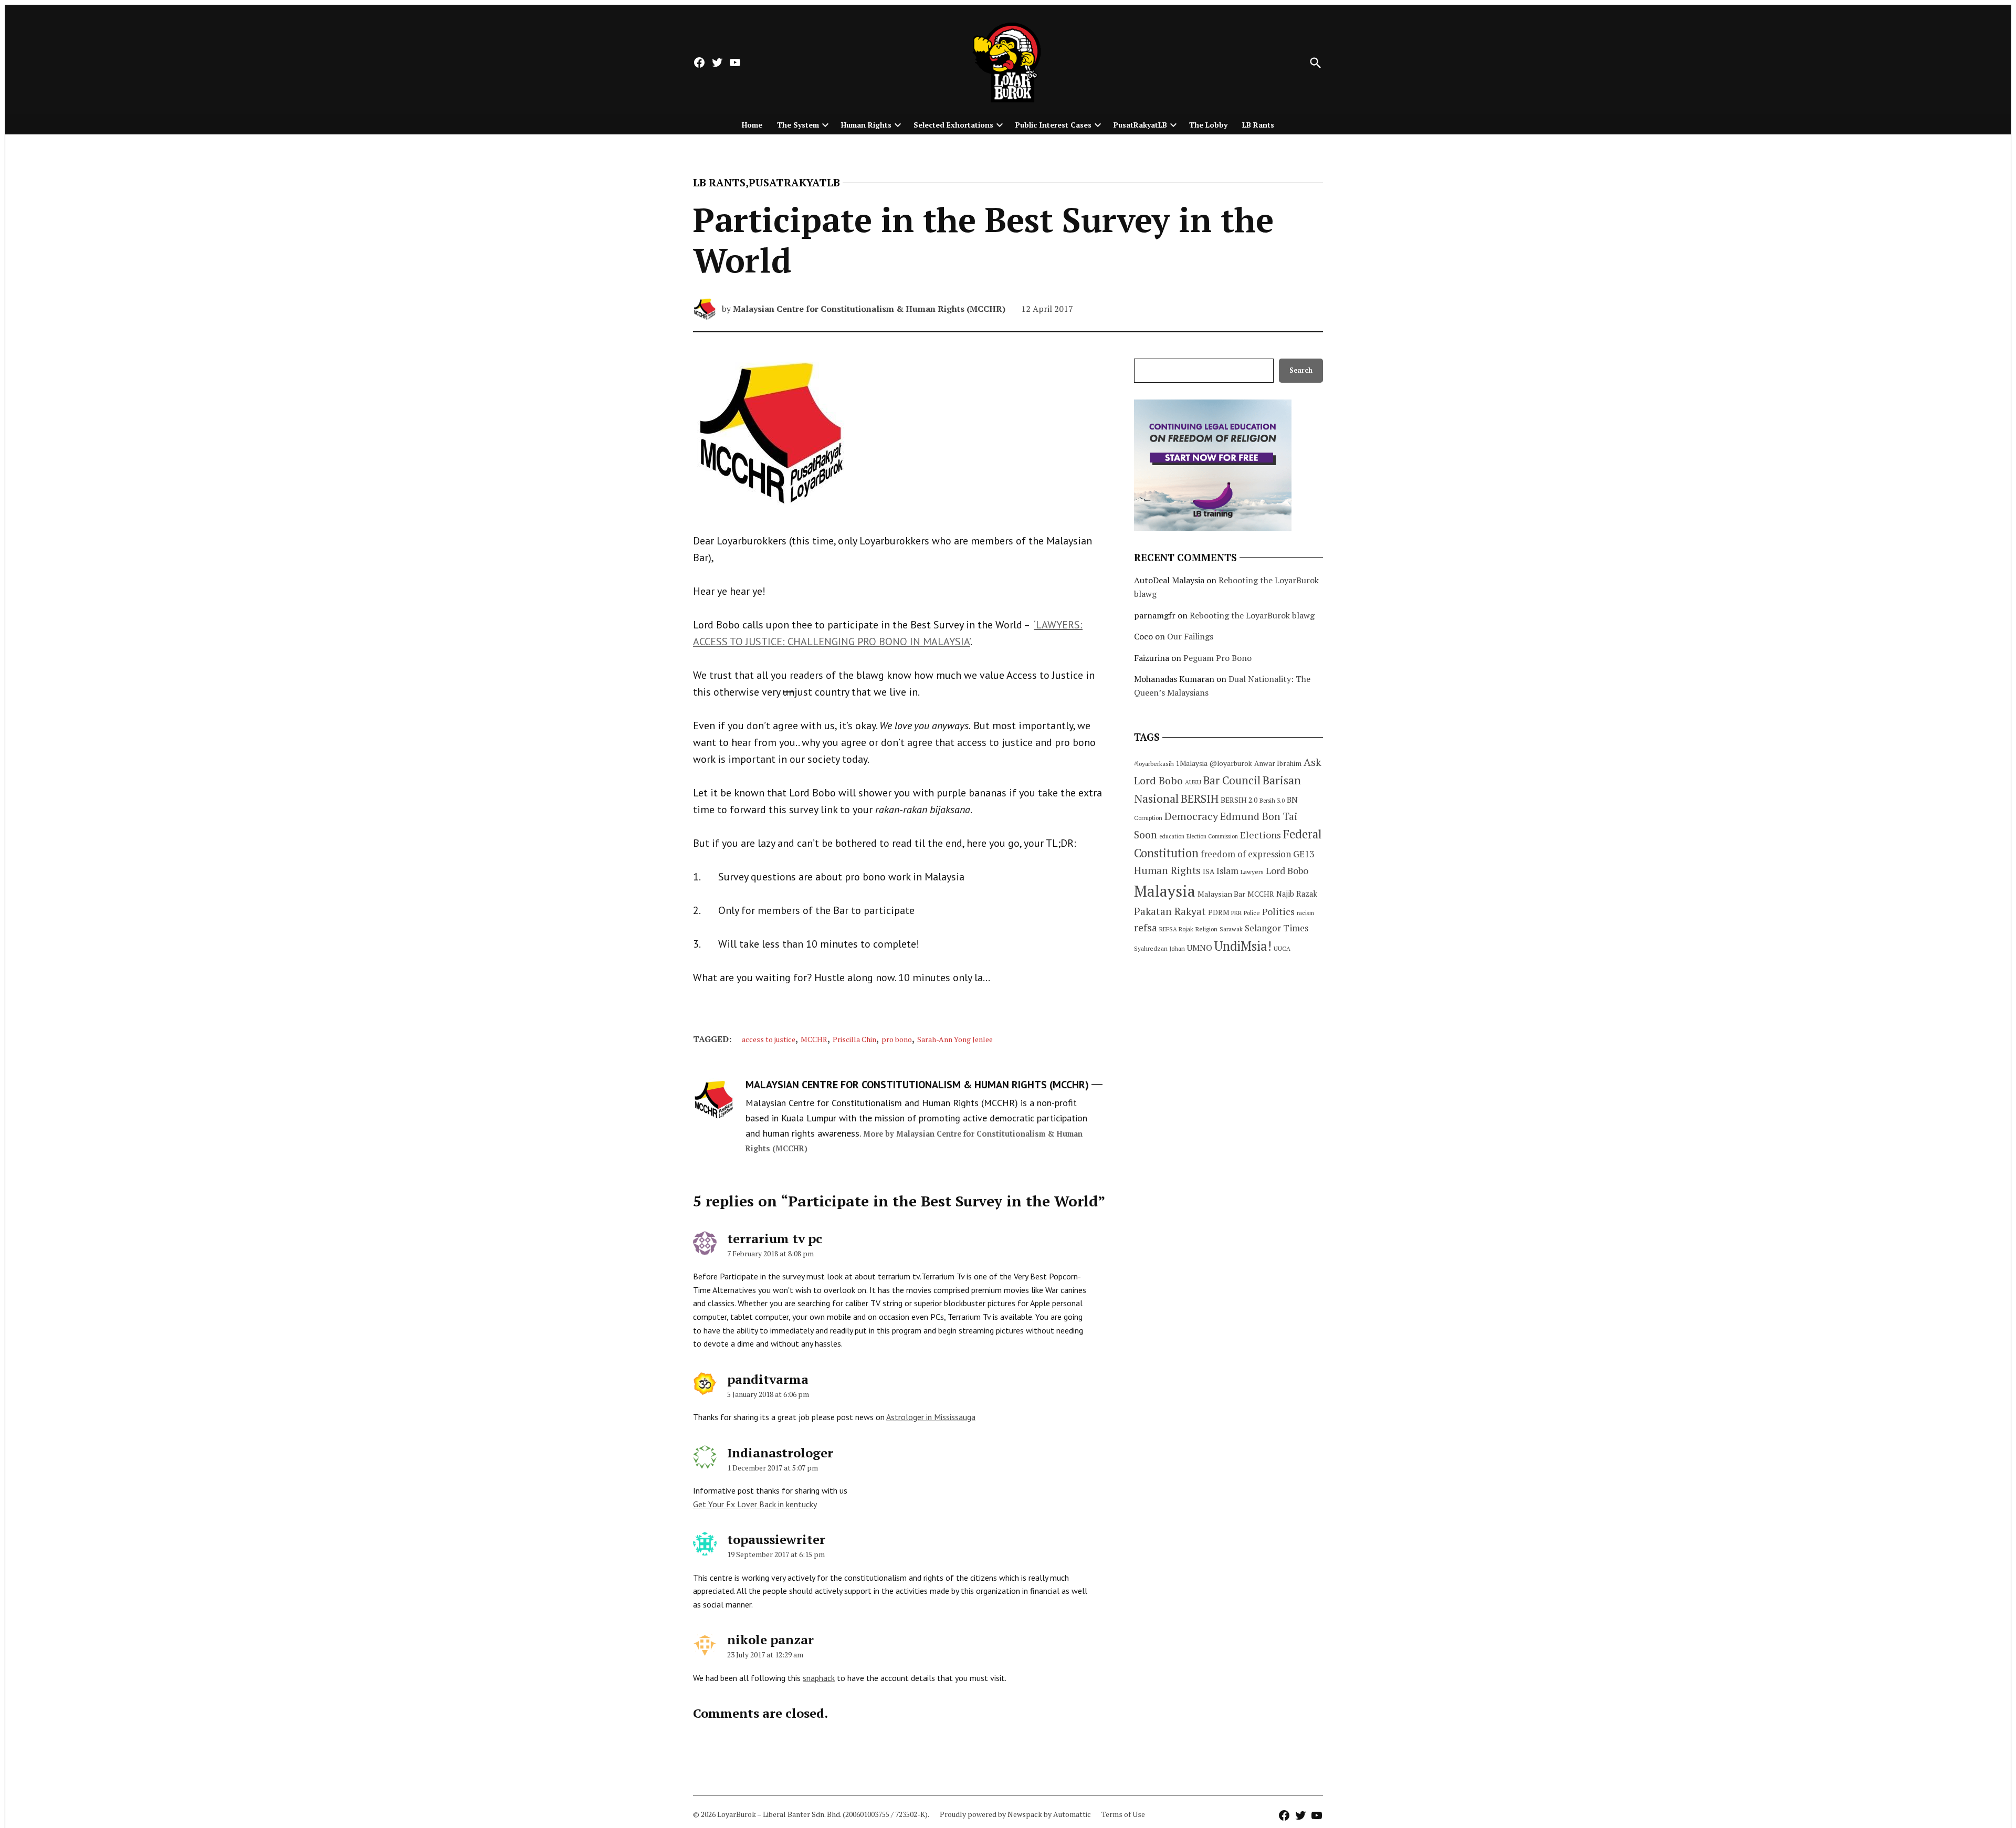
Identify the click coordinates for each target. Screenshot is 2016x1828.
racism (1305, 913)
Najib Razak (1297, 894)
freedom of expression (1246, 854)
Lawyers (1252, 872)
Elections (1261, 835)
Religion (1206, 929)
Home (752, 125)
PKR (1236, 913)
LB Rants (1258, 125)
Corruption (1148, 818)
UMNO (1200, 948)
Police (1252, 913)
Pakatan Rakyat (1170, 911)
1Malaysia (1192, 763)
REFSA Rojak (1176, 929)
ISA (1209, 871)
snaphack (819, 1678)
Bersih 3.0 (1272, 801)
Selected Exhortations (953, 125)
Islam (1227, 871)
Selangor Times (1277, 928)
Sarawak (1231, 929)
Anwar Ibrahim (1278, 763)
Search (1301, 370)
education (1172, 836)
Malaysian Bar (1221, 894)
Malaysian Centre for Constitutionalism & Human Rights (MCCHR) (869, 309)
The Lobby (1208, 125)
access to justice (769, 1039)
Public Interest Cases (1053, 125)
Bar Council (1232, 780)
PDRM (1219, 912)
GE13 (1304, 854)
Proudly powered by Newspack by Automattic (1015, 1814)
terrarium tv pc (775, 1238)
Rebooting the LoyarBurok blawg (1252, 615)
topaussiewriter (776, 1539)
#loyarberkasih (1154, 764)
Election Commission (1212, 836)
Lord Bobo (1287, 870)
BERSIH (1200, 798)
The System (798, 125)
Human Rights (866, 125)
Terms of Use (1123, 1814)
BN (1292, 800)
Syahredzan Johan (1159, 948)
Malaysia (1165, 891)
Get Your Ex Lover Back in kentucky (755, 1504)
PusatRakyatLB (1140, 125)
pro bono (897, 1039)
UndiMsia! (1243, 946)
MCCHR (814, 1039)
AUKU (1193, 782)
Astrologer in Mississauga (931, 1417)
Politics (1278, 911)
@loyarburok (1231, 763)
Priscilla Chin (854, 1039)
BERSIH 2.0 (1239, 800)
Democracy (1191, 816)
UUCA (1282, 948)
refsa (1146, 928)
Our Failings (1190, 636)
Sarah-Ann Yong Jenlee (955, 1039)
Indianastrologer (780, 1453)
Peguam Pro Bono (1217, 658)
